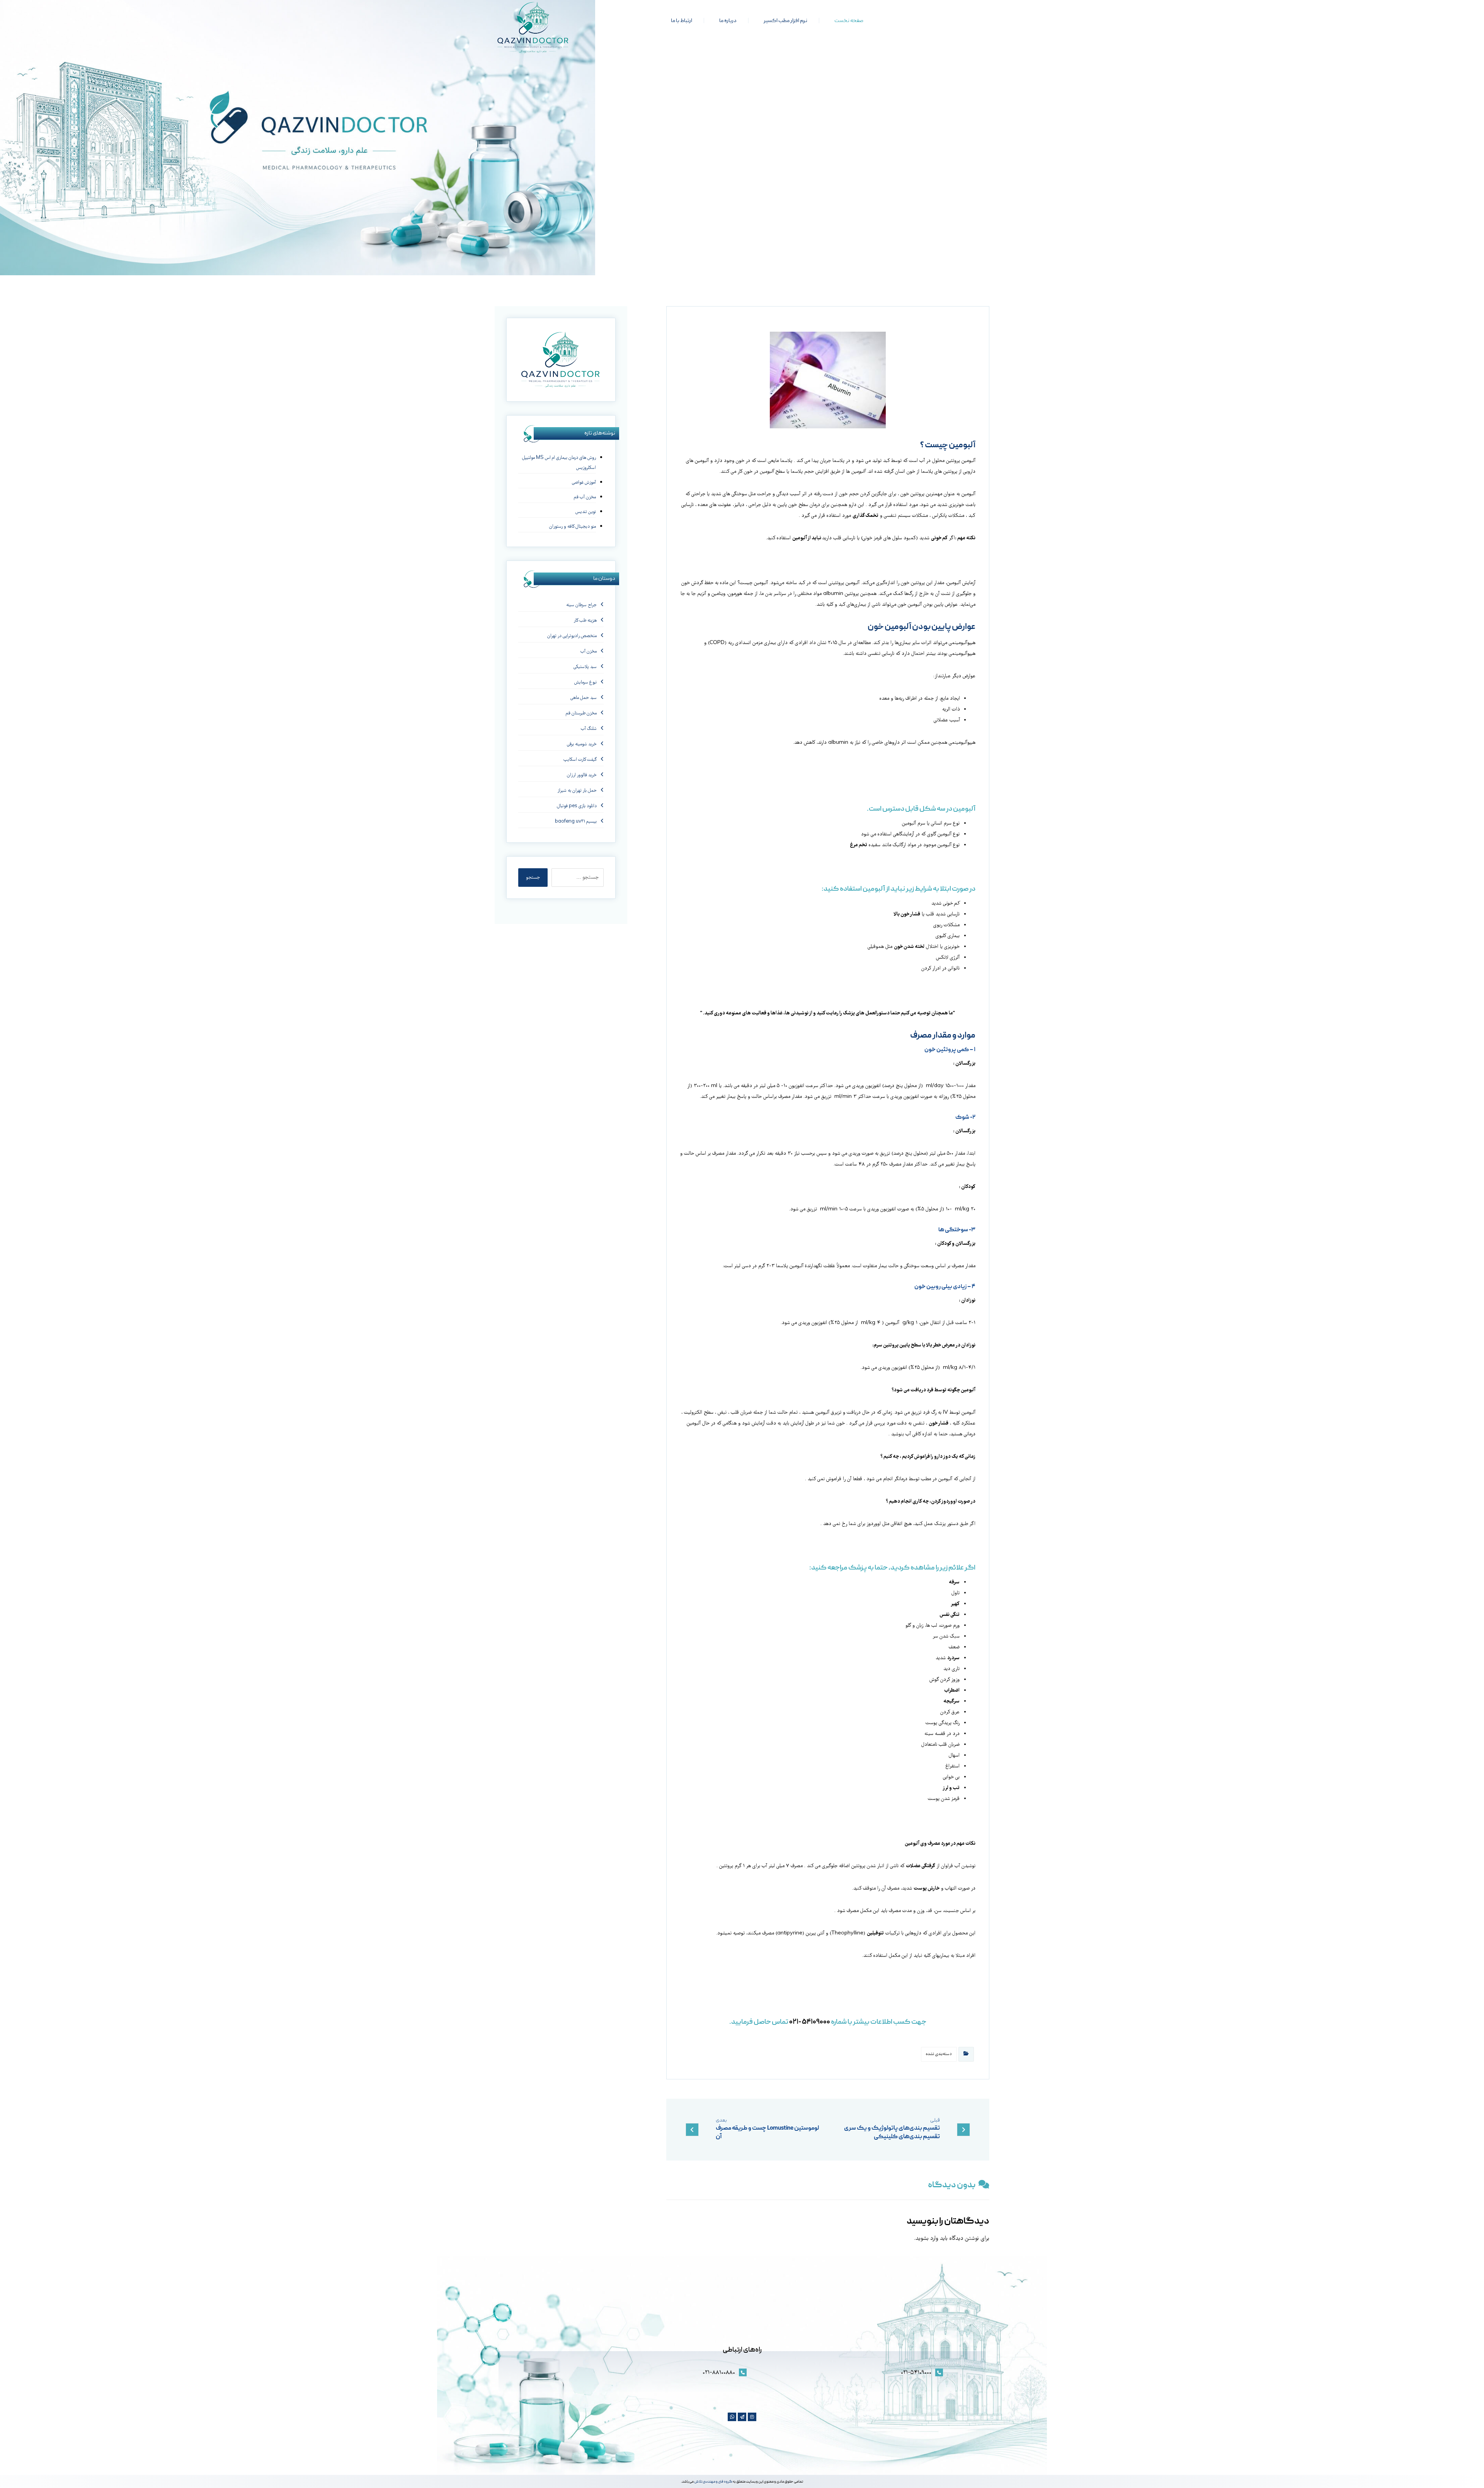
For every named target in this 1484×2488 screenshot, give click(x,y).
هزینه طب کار (585, 621)
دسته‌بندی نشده (939, 2054)
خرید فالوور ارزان (582, 775)
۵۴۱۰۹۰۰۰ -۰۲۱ (810, 2022)
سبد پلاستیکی (585, 667)
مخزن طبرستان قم (581, 713)
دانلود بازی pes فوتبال (577, 806)
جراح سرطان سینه (581, 605)
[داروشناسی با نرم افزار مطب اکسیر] (533, 27)
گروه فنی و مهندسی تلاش (713, 2482)
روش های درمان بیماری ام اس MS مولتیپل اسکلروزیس (559, 463)
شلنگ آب (589, 729)
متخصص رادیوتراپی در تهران (572, 636)
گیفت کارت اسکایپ (580, 760)
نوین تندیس (585, 512)
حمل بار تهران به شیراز (577, 791)
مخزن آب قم (585, 497)
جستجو (533, 878)
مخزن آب (589, 652)
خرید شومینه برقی (582, 744)
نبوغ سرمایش (585, 682)
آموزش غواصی (584, 483)
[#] (752, 2417)
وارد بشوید (927, 2239)
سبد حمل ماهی (584, 698)
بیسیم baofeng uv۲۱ (576, 822)
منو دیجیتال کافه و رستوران (572, 527)
